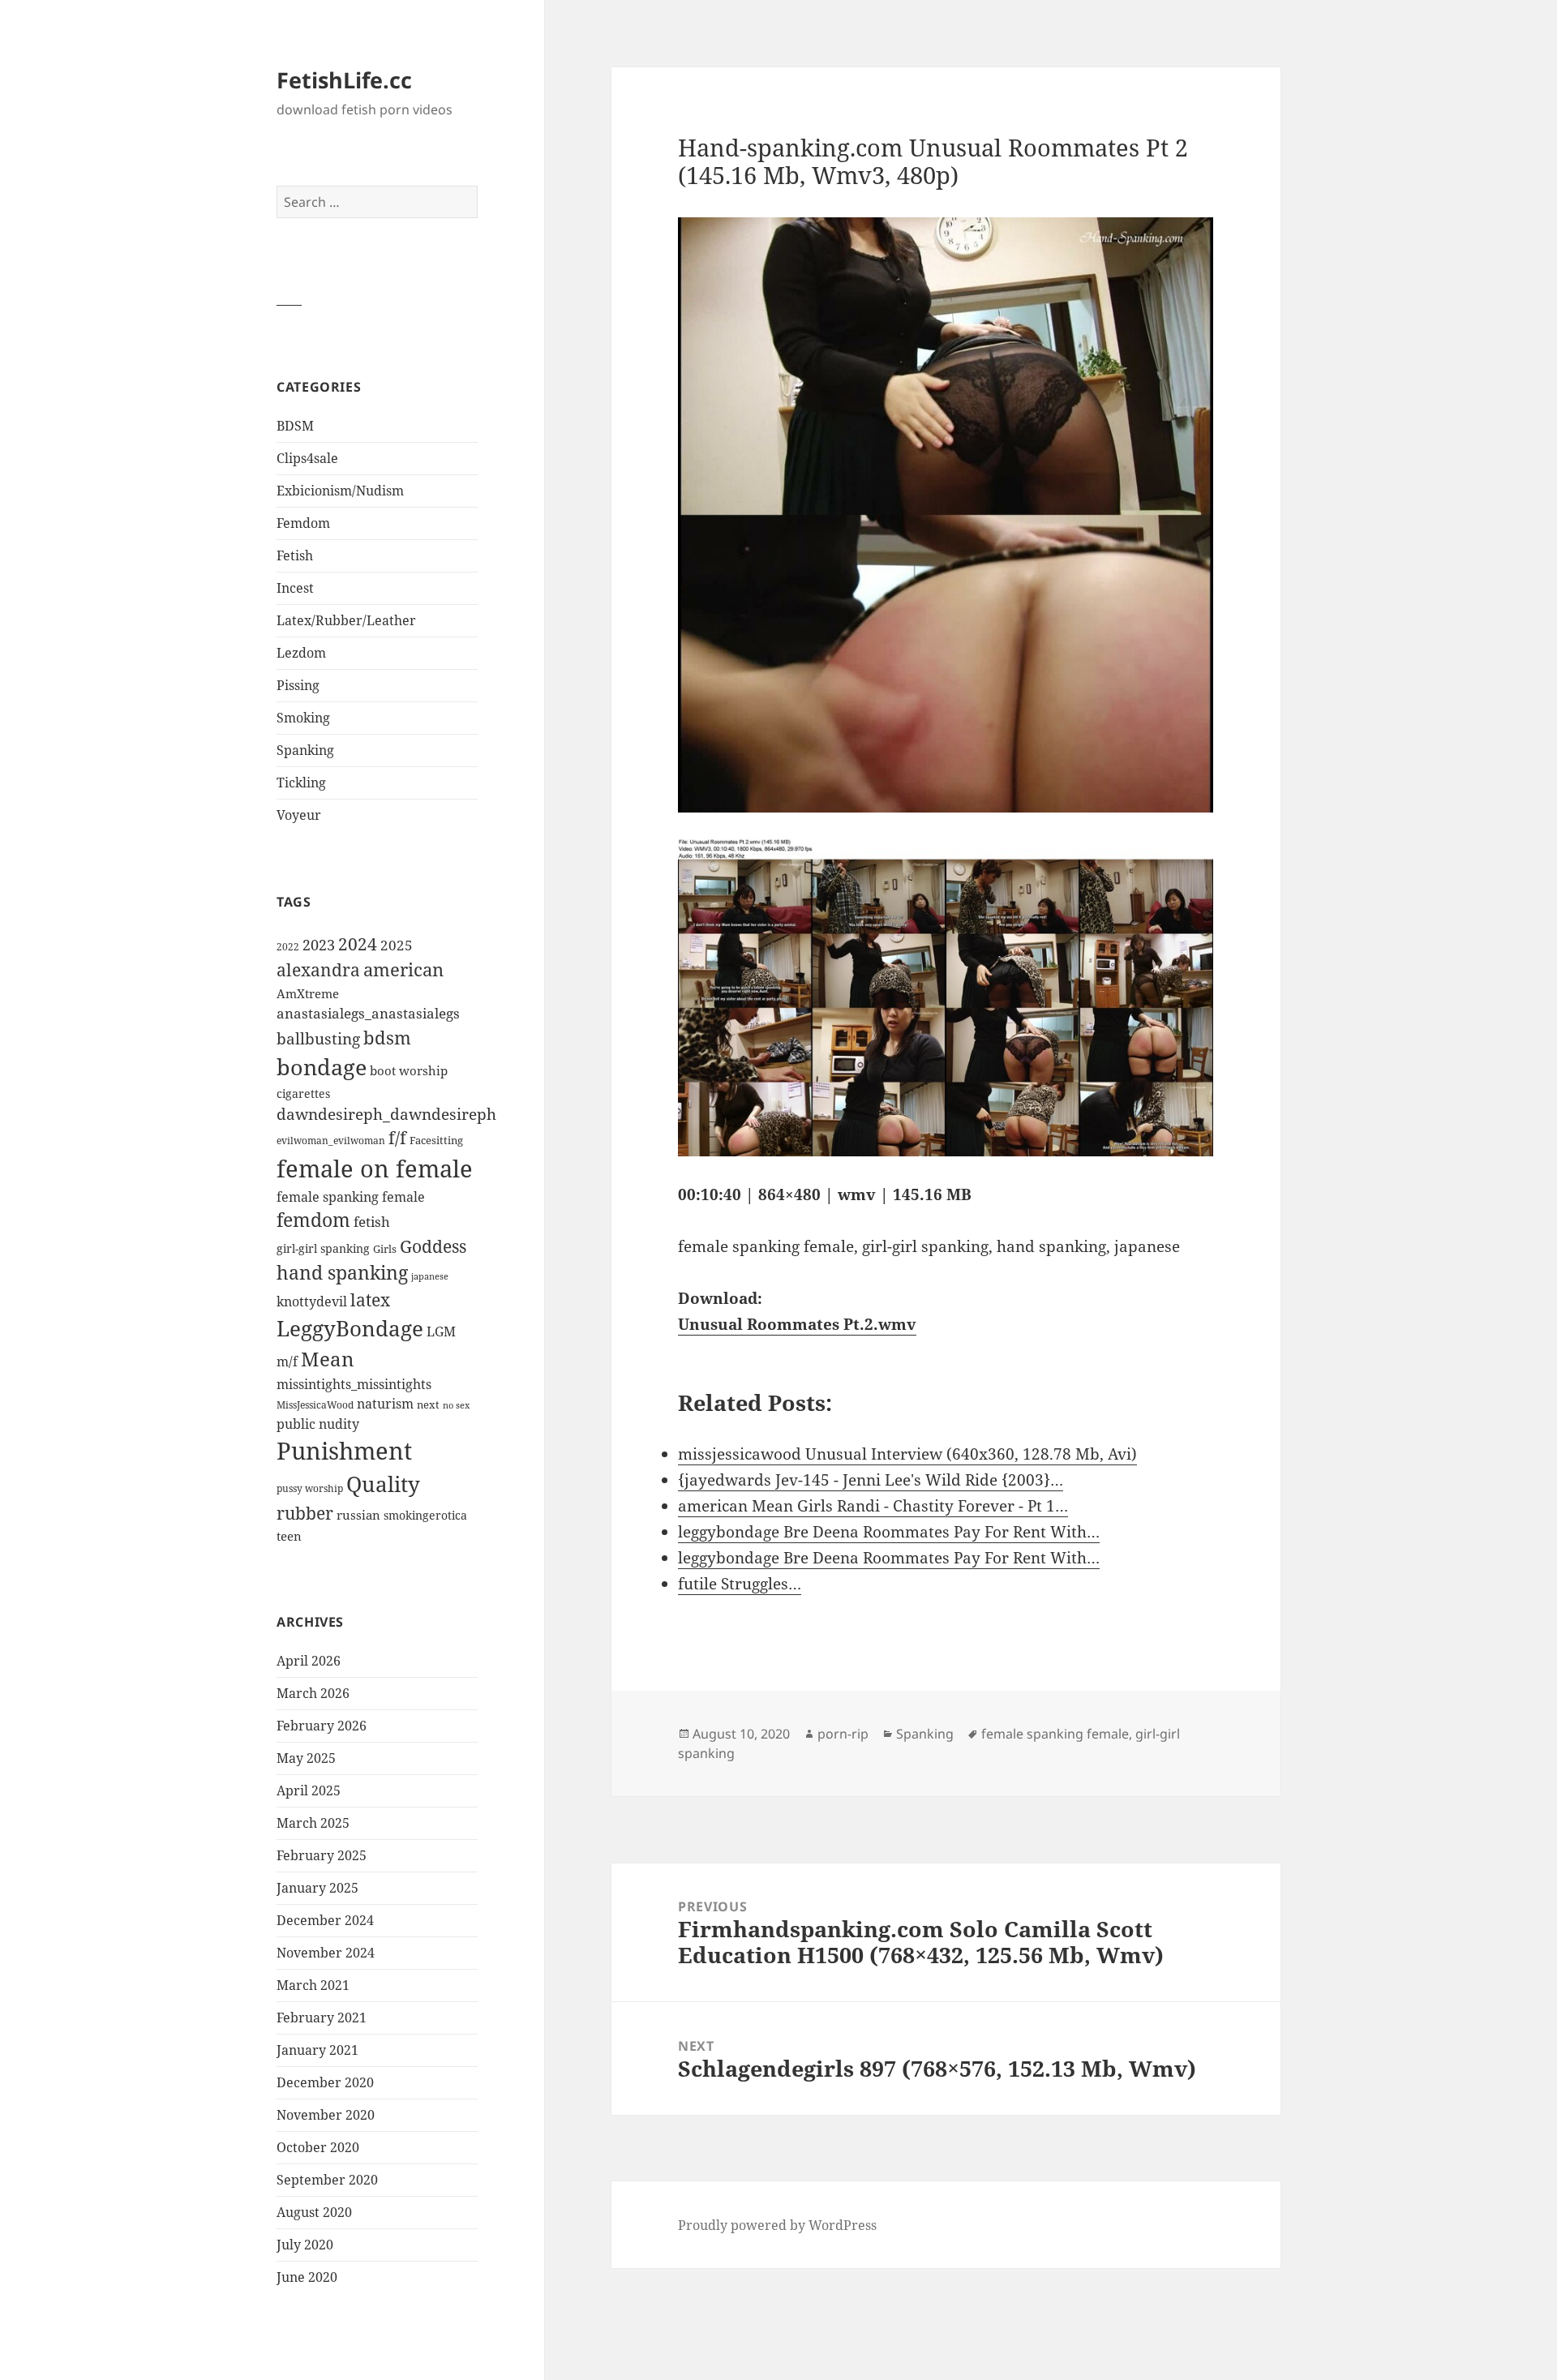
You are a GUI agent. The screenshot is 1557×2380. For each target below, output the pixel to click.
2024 (358, 943)
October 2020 (318, 2147)
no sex (456, 1405)
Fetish (295, 555)
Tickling (301, 783)
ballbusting (318, 1039)
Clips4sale (307, 458)
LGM (441, 1332)
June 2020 (307, 2277)
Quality (383, 1484)
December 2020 (325, 2082)
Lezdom (301, 653)
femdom (313, 1220)
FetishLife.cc (344, 80)
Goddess (433, 1246)
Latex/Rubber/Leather (346, 620)
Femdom (303, 523)
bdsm (387, 1038)
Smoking (303, 718)
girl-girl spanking (323, 1248)
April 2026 (309, 1661)
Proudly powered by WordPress (777, 2225)
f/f (397, 1138)
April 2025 (309, 1790)
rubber (305, 1513)
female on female (375, 1169)
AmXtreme (308, 993)
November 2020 (326, 2115)
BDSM (295, 426)
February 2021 (322, 2018)
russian (358, 1515)
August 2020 (314, 2212)
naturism (385, 1404)
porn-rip (843, 1734)
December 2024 (325, 1920)
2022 (288, 947)
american (403, 969)
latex (370, 1299)
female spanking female (351, 1197)
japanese (430, 1276)
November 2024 (326, 1953)
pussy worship (310, 1488)
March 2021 (313, 1985)
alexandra (318, 970)
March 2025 (313, 1823)
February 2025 (322, 1855)
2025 (397, 945)
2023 (319, 945)
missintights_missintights (354, 1384)
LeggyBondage (350, 1328)
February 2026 (322, 1726)
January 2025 (317, 1888)
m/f (287, 1362)
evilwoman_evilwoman (331, 1141)
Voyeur (299, 815)
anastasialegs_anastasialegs (368, 1013)
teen (289, 1536)
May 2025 (306, 1758)
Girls (385, 1249)
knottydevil (312, 1301)
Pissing (298, 685)
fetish (372, 1222)
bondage (322, 1067)
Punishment (344, 1451)
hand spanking (342, 1273)
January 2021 (317, 2050)
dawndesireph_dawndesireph (386, 1114)
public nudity (318, 1424)
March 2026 (313, 1693)
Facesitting (436, 1140)
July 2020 (305, 2245)
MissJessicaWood (315, 1405)
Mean (327, 1359)
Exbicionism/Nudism (340, 491)
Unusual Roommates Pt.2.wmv (797, 1324)
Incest (295, 588)
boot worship (409, 1070)
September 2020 (327, 2180)
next (428, 1404)
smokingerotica (425, 1515)
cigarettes (303, 1094)
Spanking (305, 750)
